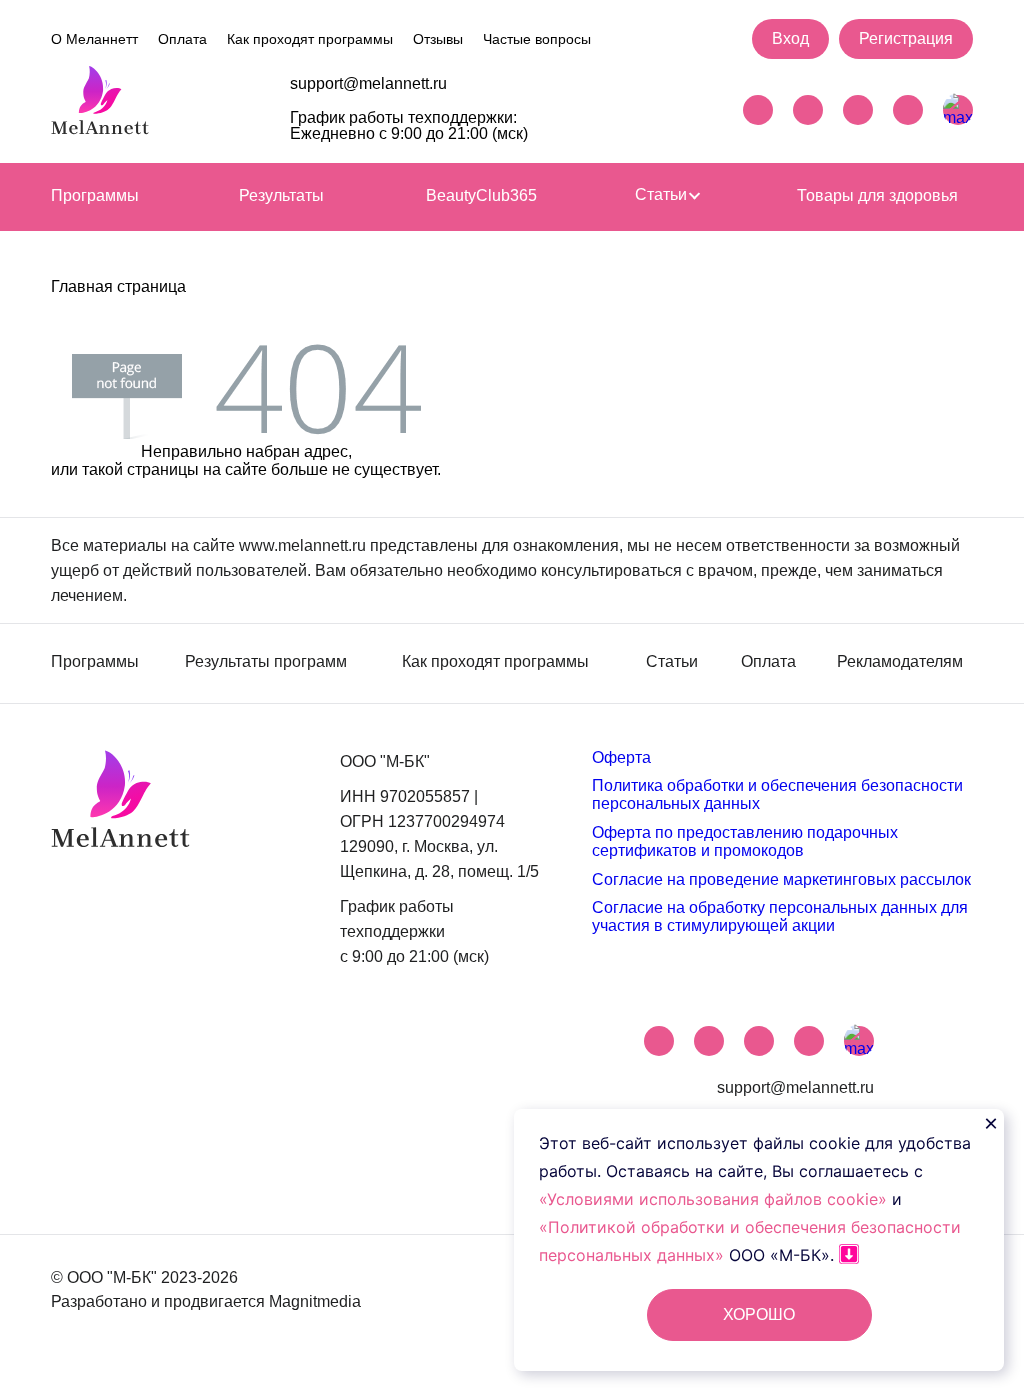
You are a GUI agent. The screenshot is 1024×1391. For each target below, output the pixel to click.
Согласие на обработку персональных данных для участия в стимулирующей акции (780, 916)
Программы (95, 195)
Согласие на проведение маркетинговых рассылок (781, 879)
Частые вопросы (537, 39)
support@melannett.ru (368, 84)
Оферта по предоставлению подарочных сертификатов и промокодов (745, 841)
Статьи (663, 195)
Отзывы (438, 39)
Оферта (621, 757)
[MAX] (958, 110)
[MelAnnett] (100, 106)
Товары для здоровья (877, 195)
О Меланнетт (94, 39)
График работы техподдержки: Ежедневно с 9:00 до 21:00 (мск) (409, 125)
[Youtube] (858, 110)
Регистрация (906, 38)
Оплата (182, 39)
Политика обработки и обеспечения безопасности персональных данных (777, 794)
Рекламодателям (900, 662)
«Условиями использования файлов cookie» (715, 1199)
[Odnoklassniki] (908, 110)
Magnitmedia (315, 1301)
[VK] (808, 110)
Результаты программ (266, 662)
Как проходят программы (310, 39)
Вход (790, 38)
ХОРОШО (759, 1314)
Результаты (281, 195)
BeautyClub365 (481, 195)
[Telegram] (758, 110)
